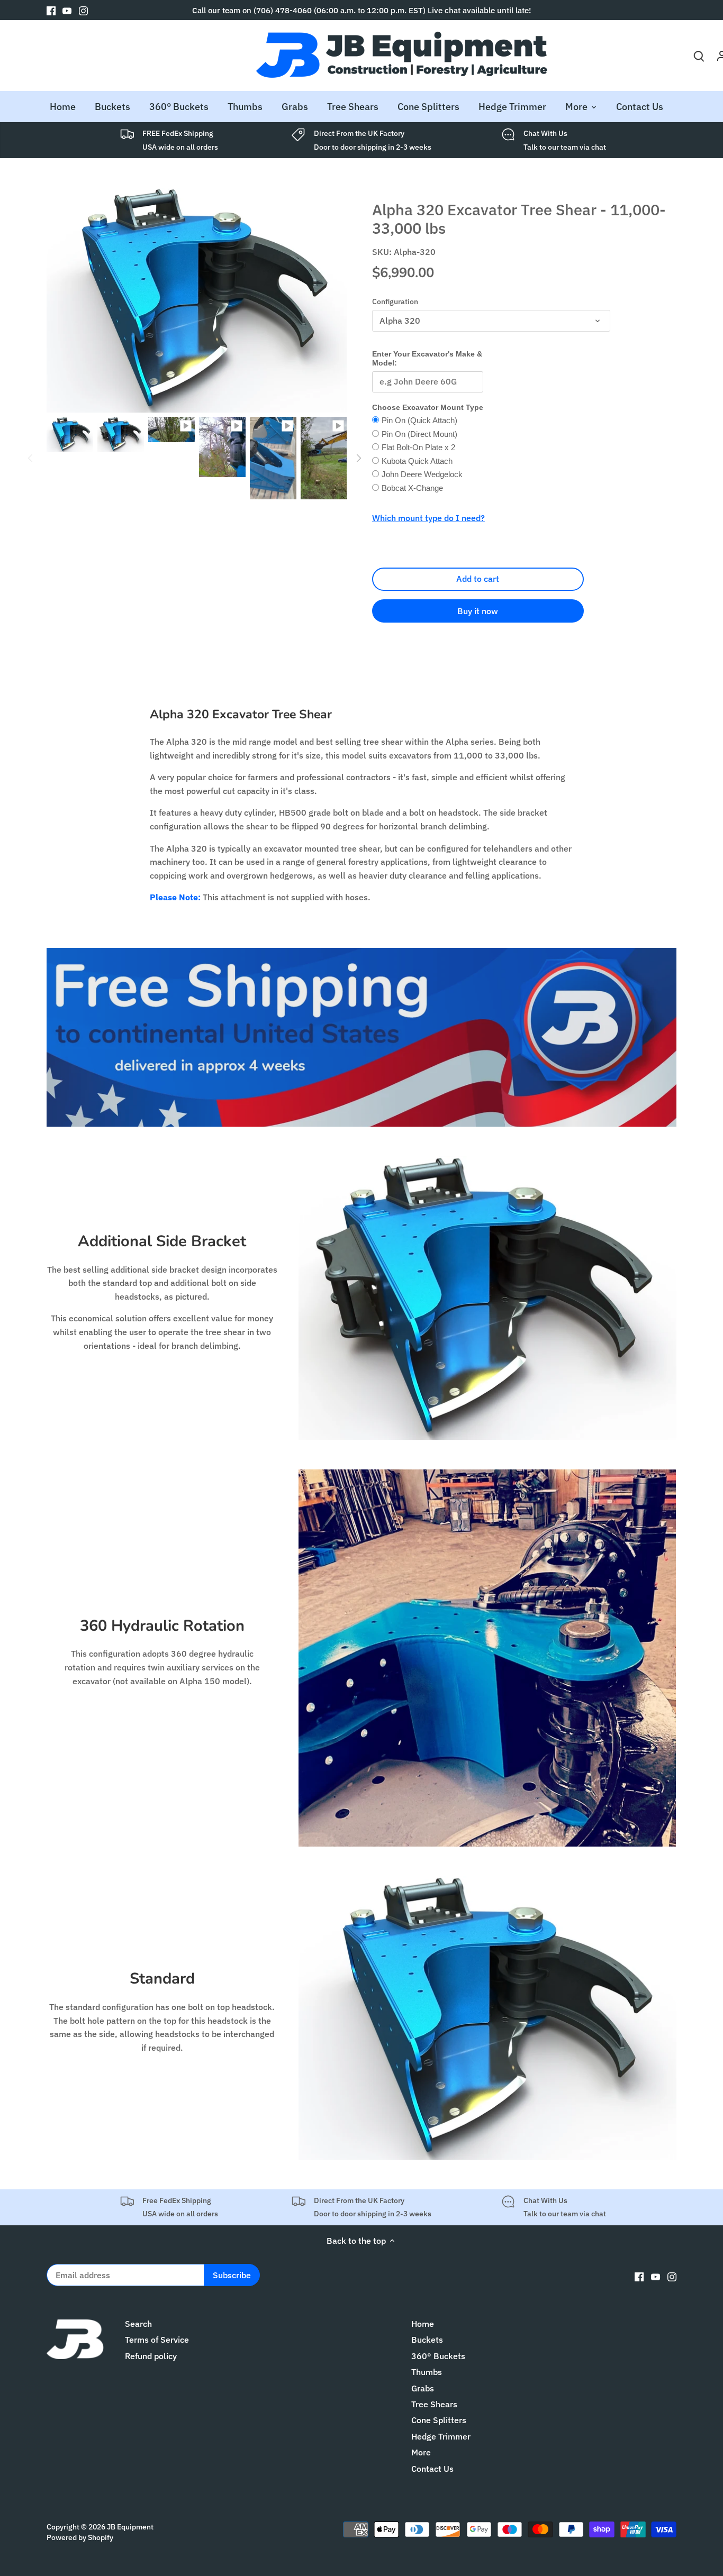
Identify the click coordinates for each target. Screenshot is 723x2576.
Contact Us (432, 2469)
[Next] (358, 458)
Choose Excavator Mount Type (428, 407)
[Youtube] (67, 10)
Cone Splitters (439, 2420)
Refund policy (151, 2356)
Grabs (423, 2388)
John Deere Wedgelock (422, 474)
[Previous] (31, 458)
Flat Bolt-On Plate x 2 (418, 447)
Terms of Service (157, 2340)
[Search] (699, 55)
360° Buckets (438, 2356)
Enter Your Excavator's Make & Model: (427, 358)
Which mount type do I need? (428, 518)
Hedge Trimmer (441, 2436)
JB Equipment (130, 2527)
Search (138, 2324)
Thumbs (427, 2372)
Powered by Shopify (80, 2537)
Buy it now (478, 611)
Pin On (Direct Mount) (419, 434)
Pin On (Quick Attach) (419, 420)
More (421, 2452)
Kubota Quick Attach (417, 461)
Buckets (427, 2340)
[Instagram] (83, 10)
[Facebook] (51, 10)
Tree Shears (434, 2404)
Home (423, 2324)
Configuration (395, 301)
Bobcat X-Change (412, 488)
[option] (70, 434)
